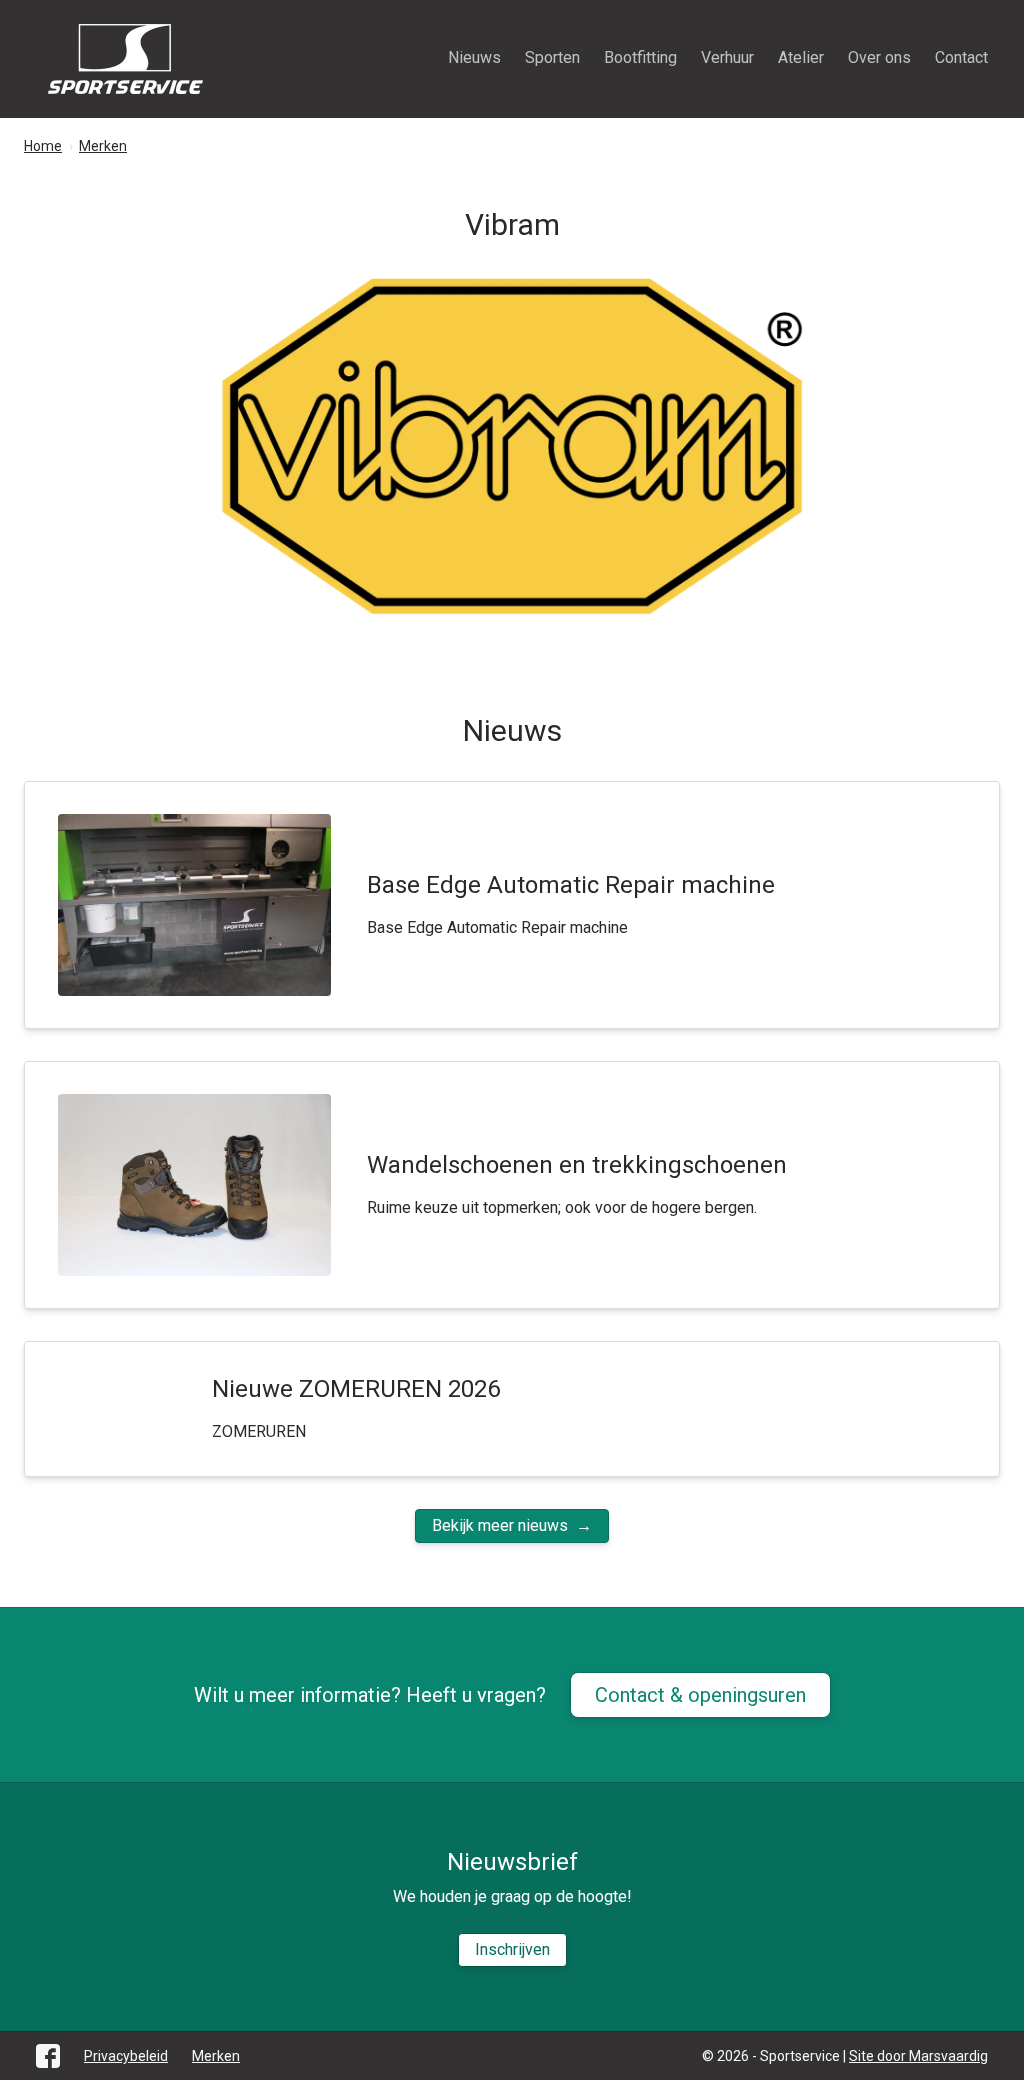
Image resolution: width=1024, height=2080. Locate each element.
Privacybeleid (126, 2056)
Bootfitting (640, 57)
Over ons (879, 57)
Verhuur (727, 57)
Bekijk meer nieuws (500, 1525)
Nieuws (474, 57)
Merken (216, 2056)
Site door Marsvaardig (918, 2056)
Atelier (801, 57)
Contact (961, 57)
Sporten (552, 57)
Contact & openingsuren (700, 1695)
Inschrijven (512, 1949)
